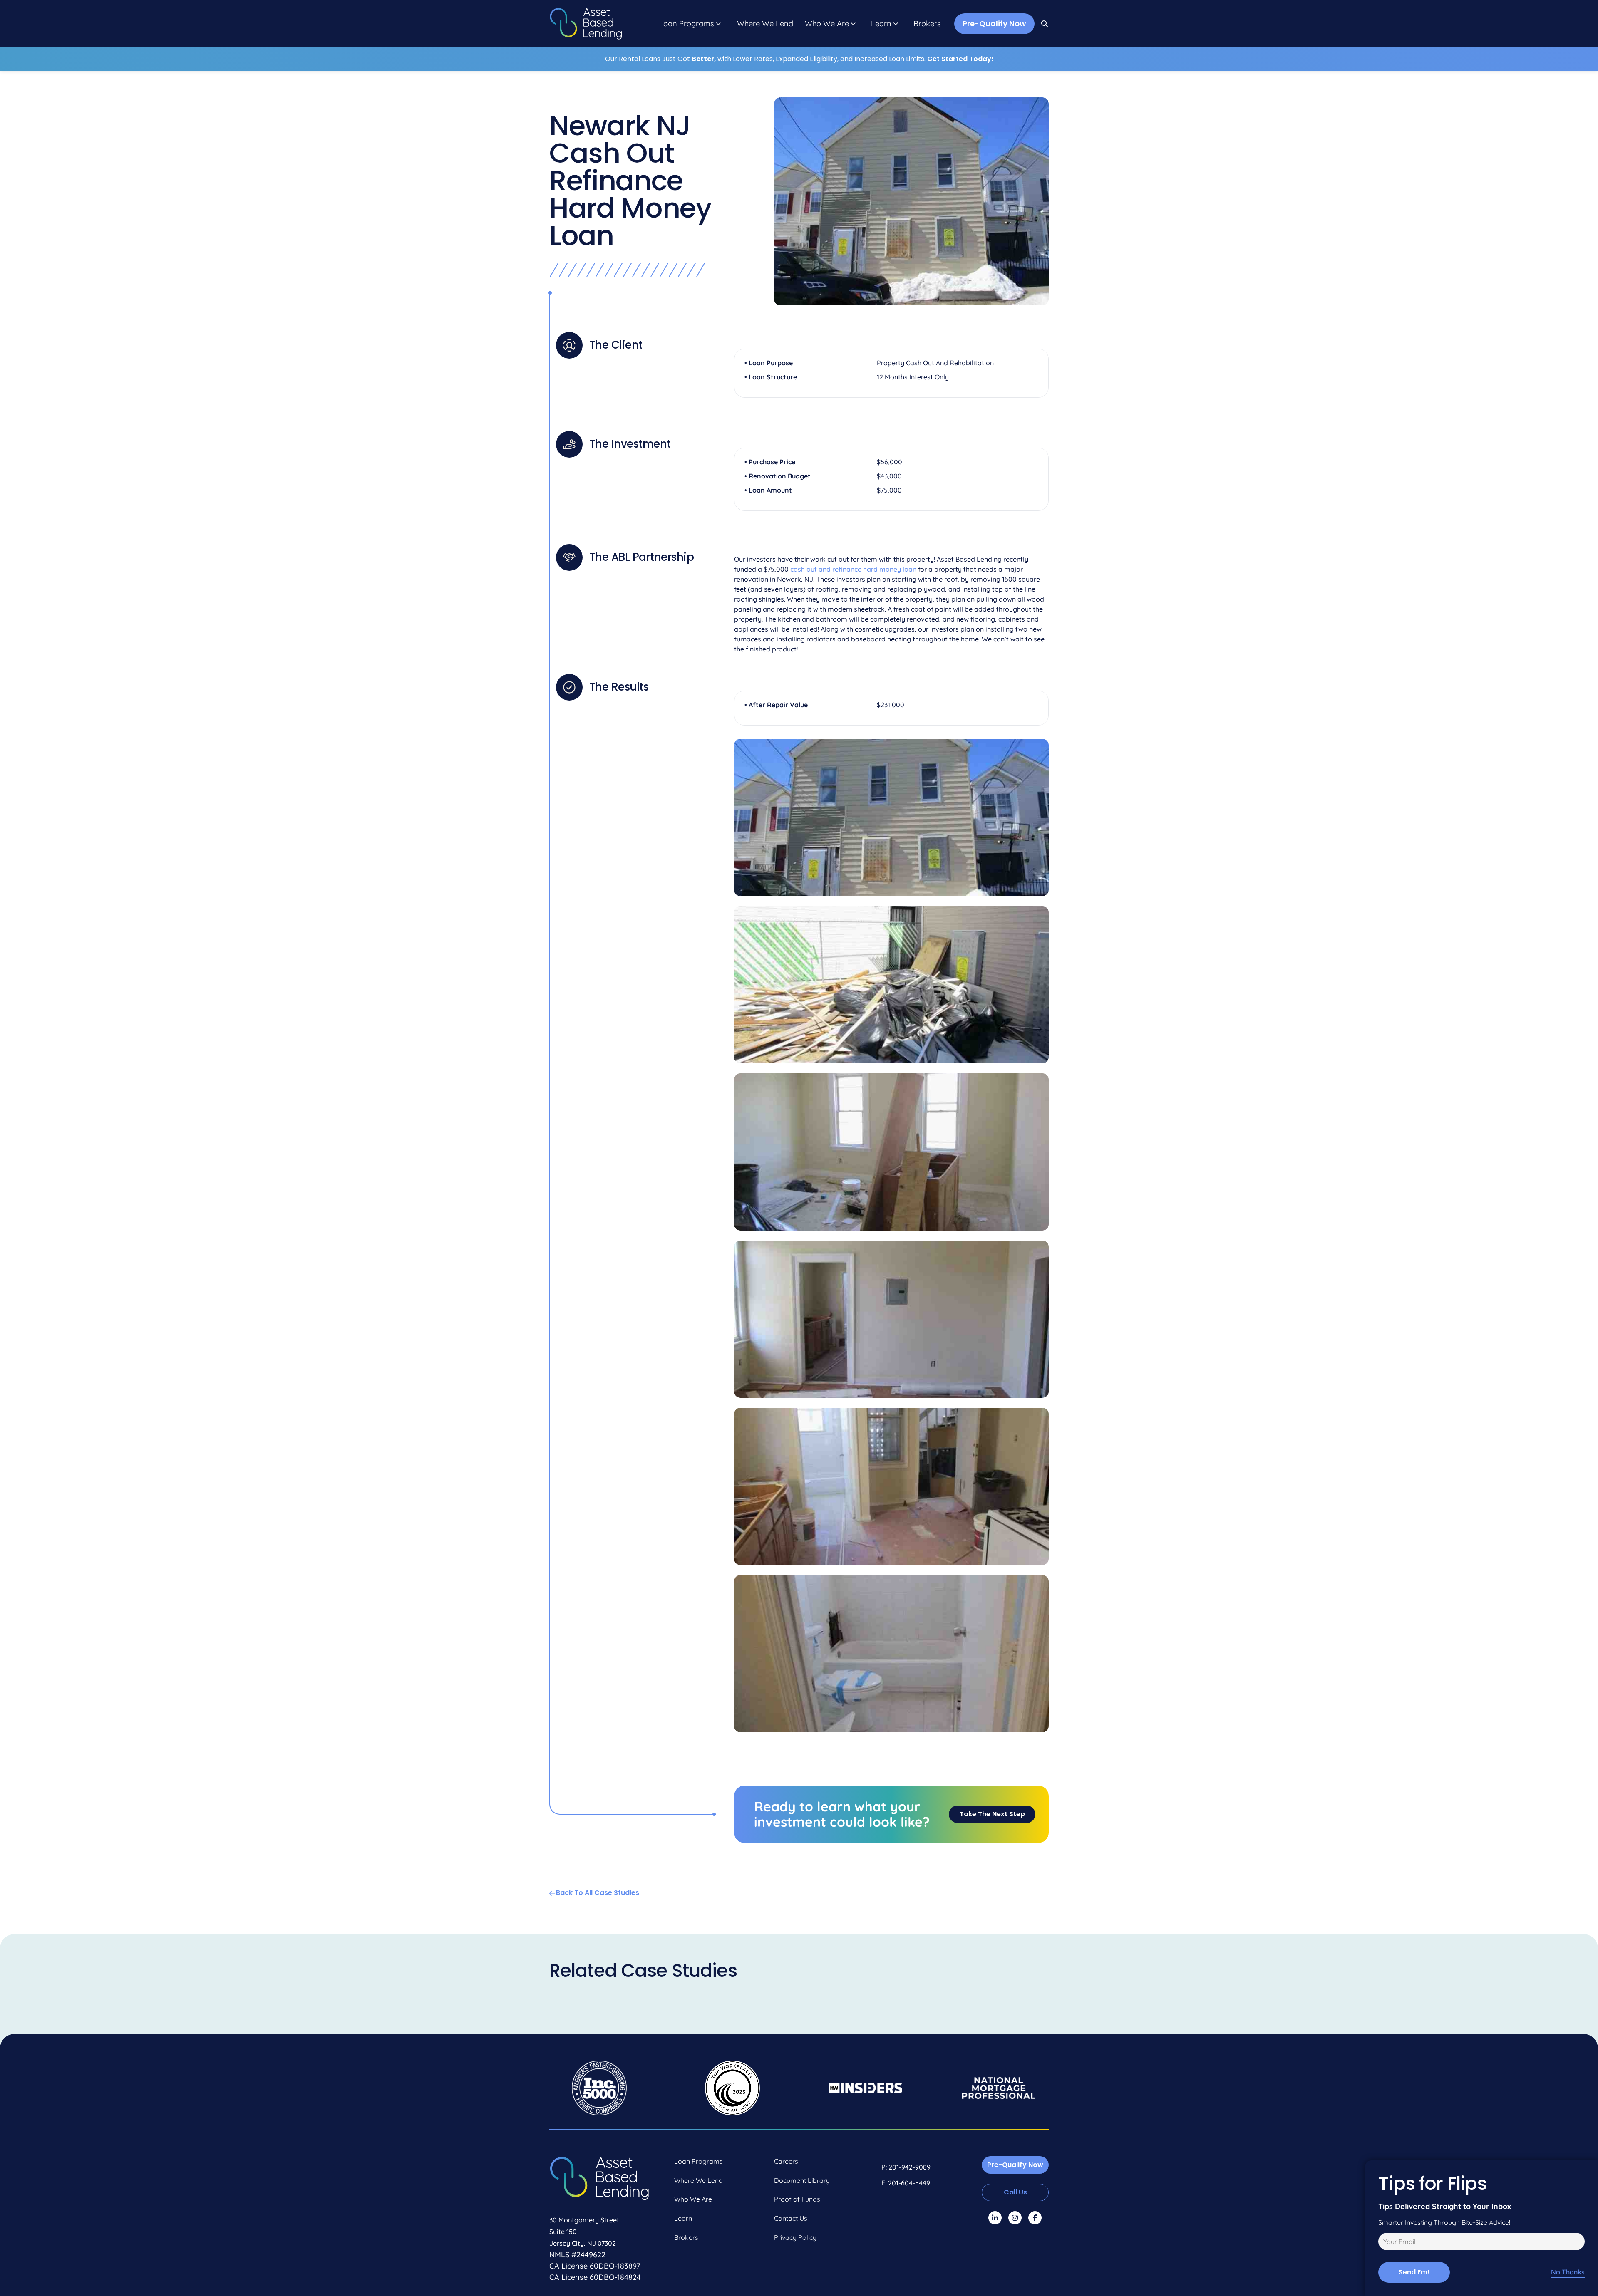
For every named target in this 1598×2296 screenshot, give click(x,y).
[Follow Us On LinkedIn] (995, 2218)
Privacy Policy (795, 2237)
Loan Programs (687, 24)
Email (1385, 2243)
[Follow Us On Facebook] (1035, 2218)
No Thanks (1568, 2272)
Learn (881, 24)
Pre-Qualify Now (994, 24)
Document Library (802, 2180)
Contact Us (791, 2218)
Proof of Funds (797, 2199)
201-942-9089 (909, 2167)
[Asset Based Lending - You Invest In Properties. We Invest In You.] (586, 24)
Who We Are (827, 24)
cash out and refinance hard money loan (853, 569)
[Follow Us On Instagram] (1015, 2218)
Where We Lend (765, 24)
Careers (786, 2161)
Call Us (1015, 2192)
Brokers (927, 24)
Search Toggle (1045, 24)
